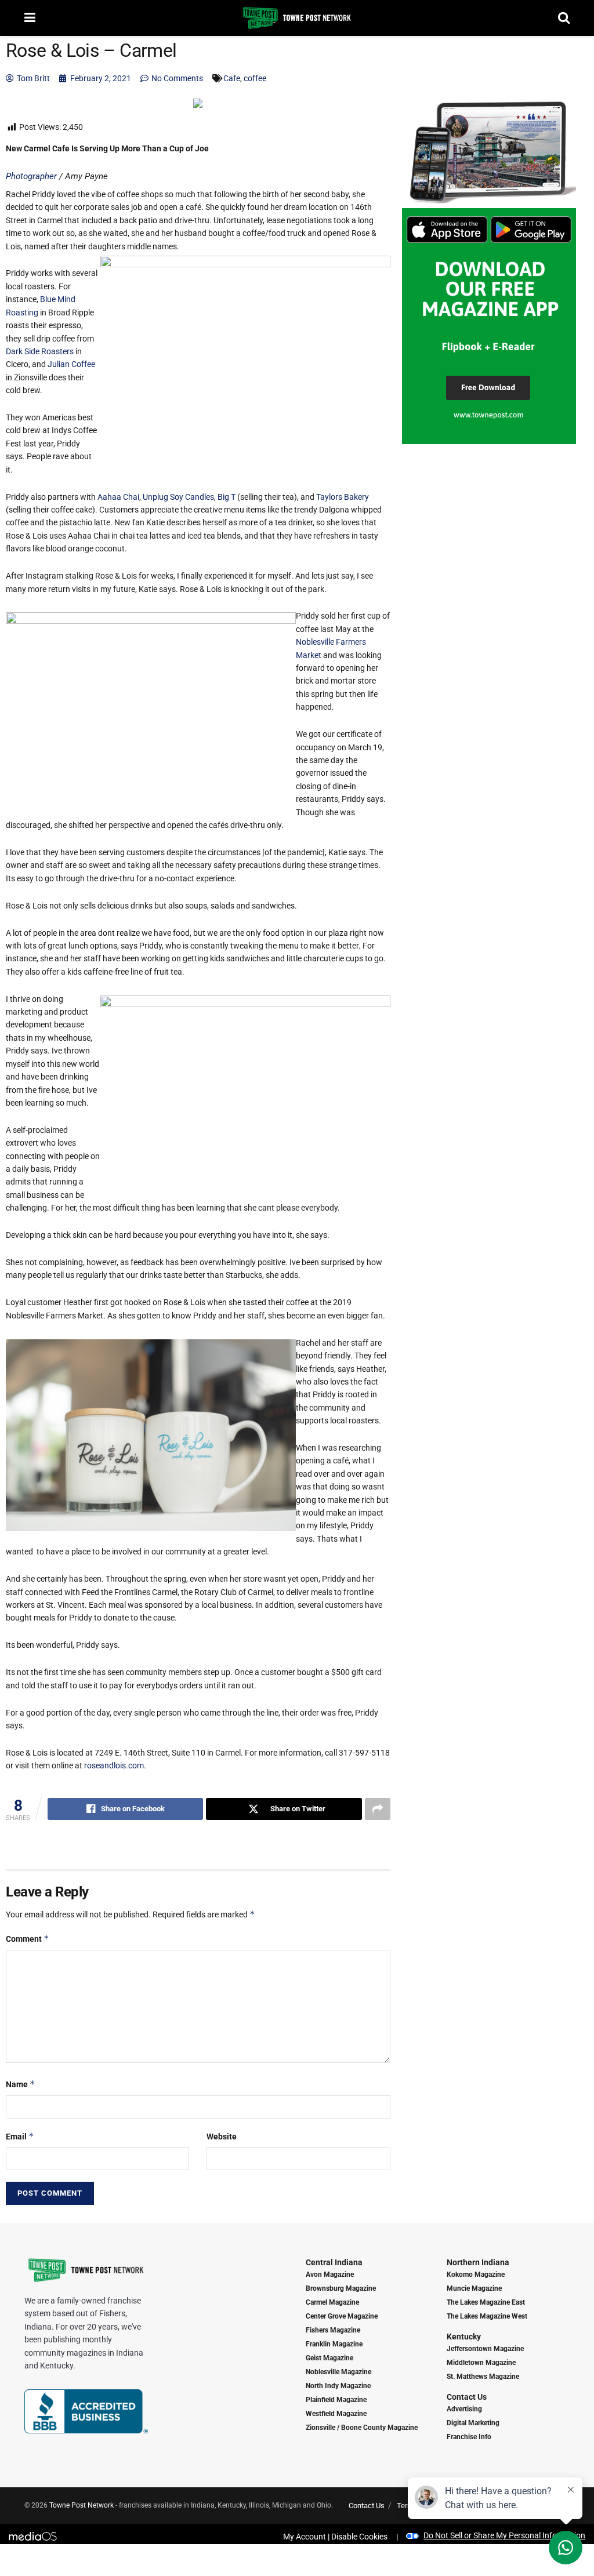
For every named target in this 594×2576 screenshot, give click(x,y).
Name (21, 2084)
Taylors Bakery (343, 497)
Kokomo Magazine (476, 2275)
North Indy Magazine (338, 2386)
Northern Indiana (478, 2262)
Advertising (464, 2409)
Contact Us (467, 2397)
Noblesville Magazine (338, 2372)
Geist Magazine (329, 2358)
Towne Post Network (82, 2505)
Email (20, 2136)
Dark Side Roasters (40, 351)
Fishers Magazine (333, 2330)
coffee (255, 78)
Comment (28, 1939)
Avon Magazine (330, 2275)
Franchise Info (469, 2437)
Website (222, 2137)
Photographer (31, 176)
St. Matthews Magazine (483, 2377)
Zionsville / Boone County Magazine (362, 2428)
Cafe (232, 78)
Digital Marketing (473, 2423)
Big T (227, 497)
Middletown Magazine (481, 2363)
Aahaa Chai (118, 497)
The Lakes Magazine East (486, 2302)
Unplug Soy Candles (178, 497)
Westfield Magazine (336, 2414)
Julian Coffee (71, 364)
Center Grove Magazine (342, 2316)
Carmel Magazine (332, 2302)
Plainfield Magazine (336, 2400)
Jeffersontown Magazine (485, 2349)
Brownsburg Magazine (341, 2288)
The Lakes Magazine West (487, 2316)
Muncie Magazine (474, 2288)
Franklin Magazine (334, 2344)
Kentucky (464, 2337)
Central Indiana (334, 2262)
